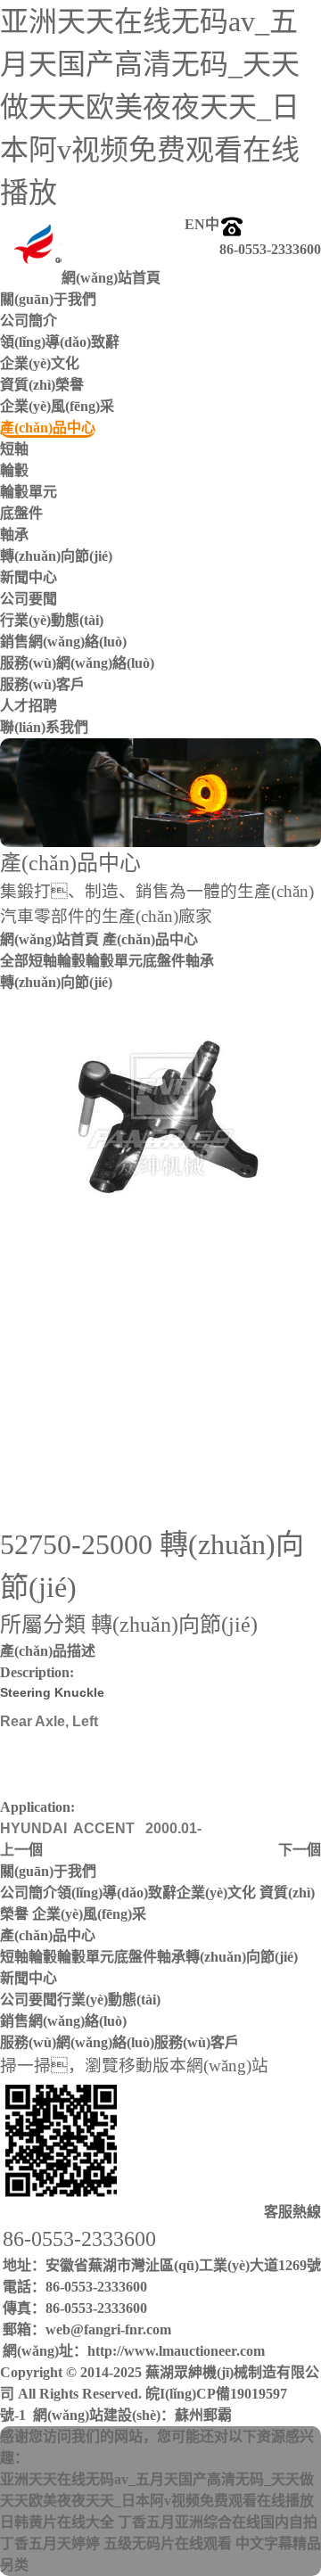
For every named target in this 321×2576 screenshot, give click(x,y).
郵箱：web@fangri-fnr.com (87, 2329)
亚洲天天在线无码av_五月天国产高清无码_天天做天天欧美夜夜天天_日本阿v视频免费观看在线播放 (150, 107)
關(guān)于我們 (48, 1871)
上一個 (21, 1850)
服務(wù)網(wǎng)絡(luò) (77, 663)
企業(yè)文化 (40, 363)
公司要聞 (29, 599)
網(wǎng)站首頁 (49, 939)
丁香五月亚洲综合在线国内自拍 (218, 2522)
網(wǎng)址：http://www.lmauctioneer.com (134, 2351)
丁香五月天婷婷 (50, 2543)
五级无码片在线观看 (168, 2543)
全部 (14, 961)
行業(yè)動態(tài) (52, 620)
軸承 (14, 535)
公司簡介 (29, 321)
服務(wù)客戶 (42, 684)
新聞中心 (29, 1978)
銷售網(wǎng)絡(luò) (63, 2021)
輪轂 (14, 470)
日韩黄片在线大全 (57, 2522)
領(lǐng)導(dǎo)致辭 (60, 342)
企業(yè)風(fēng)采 (57, 406)
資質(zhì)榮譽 (42, 385)
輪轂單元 (29, 492)
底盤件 (21, 513)
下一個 (300, 1850)
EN (195, 224)
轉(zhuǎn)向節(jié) (56, 556)
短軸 (14, 449)
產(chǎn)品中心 (48, 1935)
